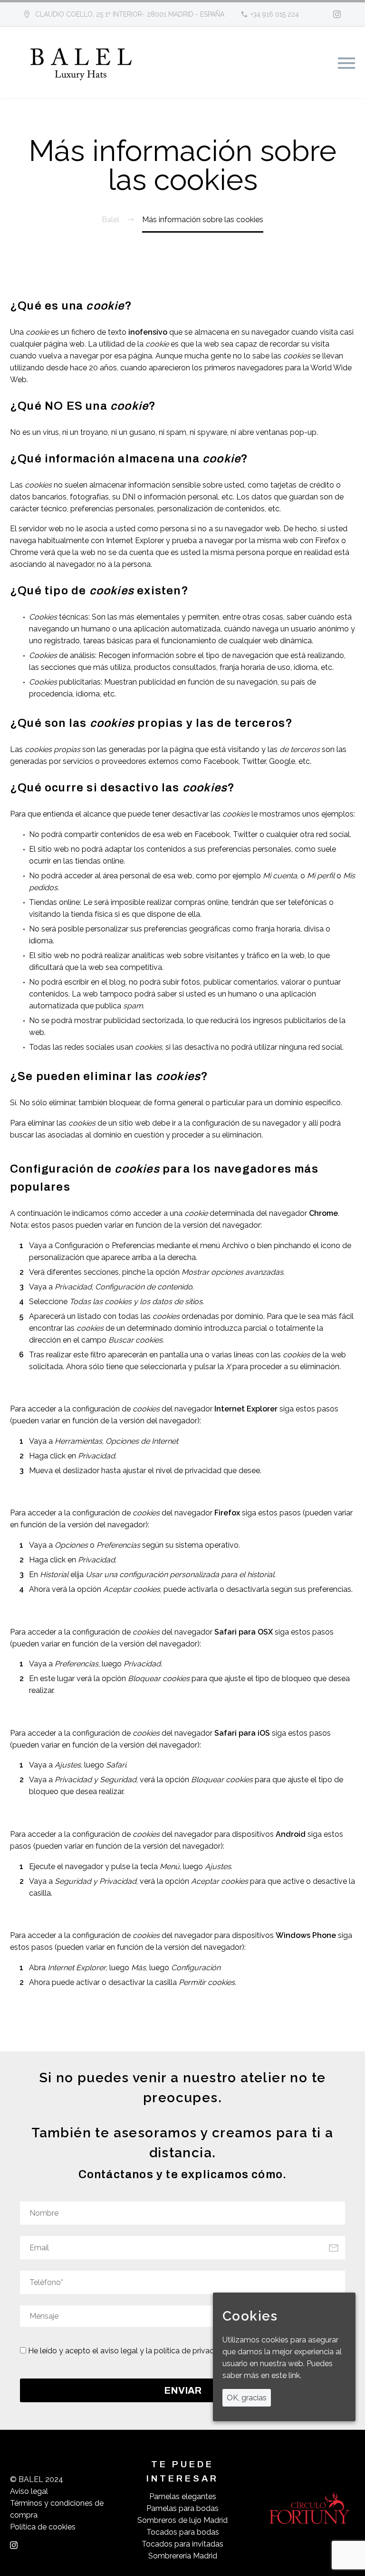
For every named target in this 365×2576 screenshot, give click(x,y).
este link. (286, 2375)
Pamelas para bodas (182, 2508)
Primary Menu (346, 63)
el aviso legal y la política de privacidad (161, 2351)
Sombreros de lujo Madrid (182, 2520)
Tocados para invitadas (182, 2544)
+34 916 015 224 (275, 14)
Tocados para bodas (183, 2532)
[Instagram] (337, 14)
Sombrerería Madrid (183, 2556)
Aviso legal (29, 2491)
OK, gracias (247, 2398)
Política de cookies (43, 2527)
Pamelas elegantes (183, 2496)
